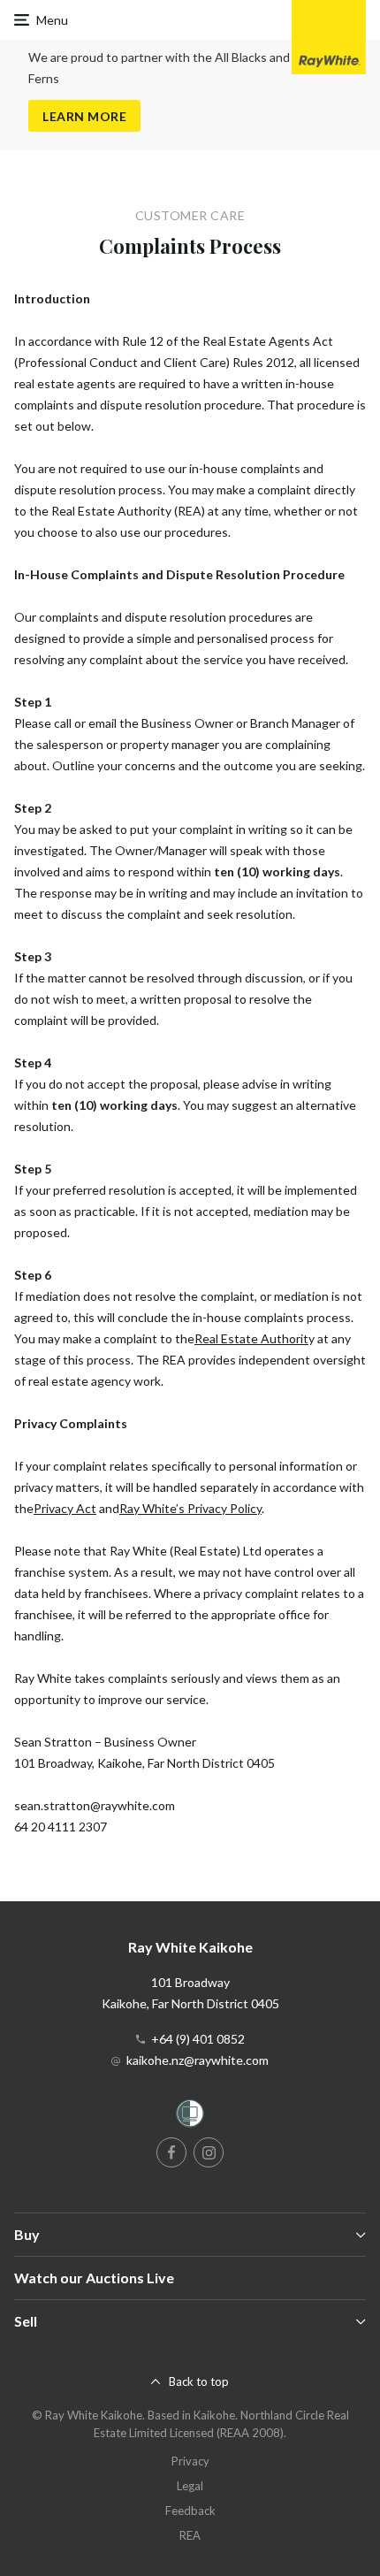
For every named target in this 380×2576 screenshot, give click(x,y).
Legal (190, 2486)
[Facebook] (171, 2152)
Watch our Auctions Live (94, 2278)
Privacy (190, 2461)
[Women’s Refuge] (190, 2117)
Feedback (190, 2511)
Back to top (199, 2381)
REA (190, 2535)
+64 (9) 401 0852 (198, 2039)
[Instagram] (209, 2152)
